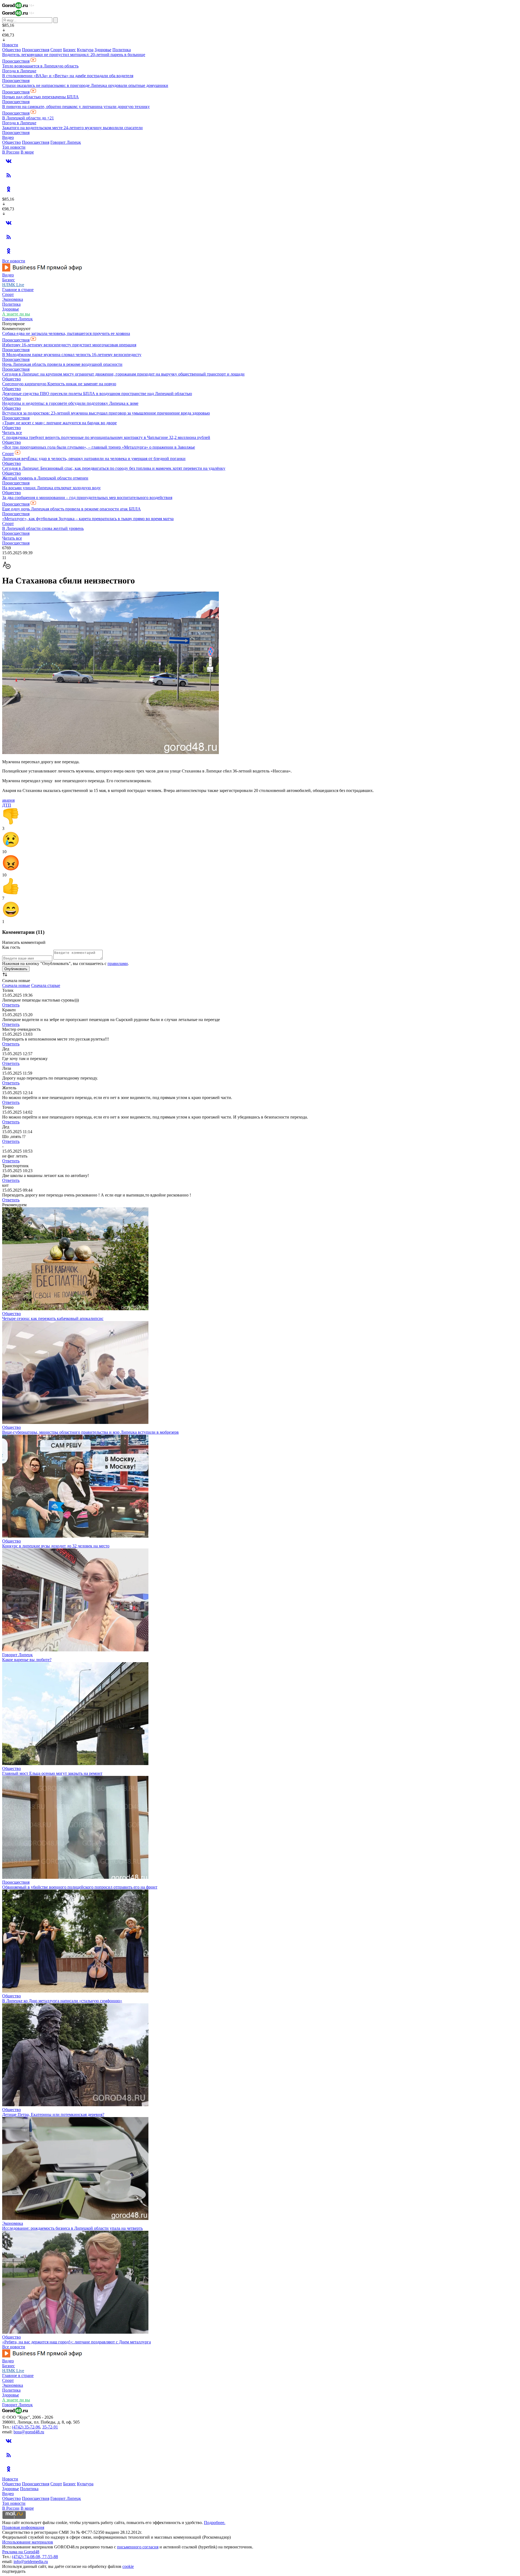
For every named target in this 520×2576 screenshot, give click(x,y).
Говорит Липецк (66, 142)
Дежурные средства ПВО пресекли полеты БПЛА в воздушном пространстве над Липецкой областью (97, 394)
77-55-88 (50, 2557)
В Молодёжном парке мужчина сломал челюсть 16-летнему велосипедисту (72, 355)
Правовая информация (23, 2527)
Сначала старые (46, 985)
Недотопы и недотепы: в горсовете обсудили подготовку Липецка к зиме (70, 403)
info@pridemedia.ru (31, 2562)
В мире (27, 152)
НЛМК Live (13, 285)
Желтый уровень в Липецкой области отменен (45, 478)
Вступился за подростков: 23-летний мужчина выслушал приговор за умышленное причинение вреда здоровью (106, 413)
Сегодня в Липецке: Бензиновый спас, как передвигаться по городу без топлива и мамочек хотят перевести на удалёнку (114, 468)
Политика (122, 50)
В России (11, 152)
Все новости (14, 261)
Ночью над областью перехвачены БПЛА (40, 97)
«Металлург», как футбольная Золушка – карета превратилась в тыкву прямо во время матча (88, 519)
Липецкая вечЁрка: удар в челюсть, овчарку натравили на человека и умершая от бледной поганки (94, 459)
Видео (8, 137)
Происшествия (36, 50)
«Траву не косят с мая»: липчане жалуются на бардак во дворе (59, 423)
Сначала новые (16, 985)
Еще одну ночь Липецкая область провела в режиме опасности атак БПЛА (71, 509)
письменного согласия (138, 2547)
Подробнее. (215, 2523)
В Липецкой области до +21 (28, 118)
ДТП (7, 805)
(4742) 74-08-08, (27, 2557)
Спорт (56, 50)
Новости (10, 45)
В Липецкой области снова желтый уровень (43, 528)
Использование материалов (28, 2542)
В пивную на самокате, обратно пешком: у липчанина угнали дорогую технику (76, 107)
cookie (128, 2566)
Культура (85, 50)
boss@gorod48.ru (29, 2432)
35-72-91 (50, 2427)
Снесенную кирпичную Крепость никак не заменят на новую (59, 384)
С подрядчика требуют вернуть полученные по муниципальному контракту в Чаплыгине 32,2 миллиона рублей (106, 437)
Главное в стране (18, 290)
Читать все (12, 433)
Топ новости (14, 147)
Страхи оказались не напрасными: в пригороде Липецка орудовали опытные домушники (85, 85)
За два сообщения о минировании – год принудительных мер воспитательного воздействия (87, 498)
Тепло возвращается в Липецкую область (40, 66)
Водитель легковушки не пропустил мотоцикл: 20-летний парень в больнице (74, 55)
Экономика (13, 299)
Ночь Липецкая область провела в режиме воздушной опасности (62, 364)
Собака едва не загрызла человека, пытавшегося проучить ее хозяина (66, 333)
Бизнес (69, 50)
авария (8, 800)
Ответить (11, 1005)
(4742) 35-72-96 (26, 2427)
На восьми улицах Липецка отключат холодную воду (51, 488)
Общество (12, 50)
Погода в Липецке (19, 71)
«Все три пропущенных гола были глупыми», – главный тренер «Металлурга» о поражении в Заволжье (99, 447)
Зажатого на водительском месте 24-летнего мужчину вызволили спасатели (72, 128)
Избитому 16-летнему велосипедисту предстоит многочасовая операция (69, 345)
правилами (118, 963)
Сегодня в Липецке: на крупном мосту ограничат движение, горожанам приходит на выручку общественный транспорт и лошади (123, 374)
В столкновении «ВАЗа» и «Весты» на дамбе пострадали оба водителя (68, 76)
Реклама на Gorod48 (21, 2552)
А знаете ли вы (16, 314)
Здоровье (103, 50)
